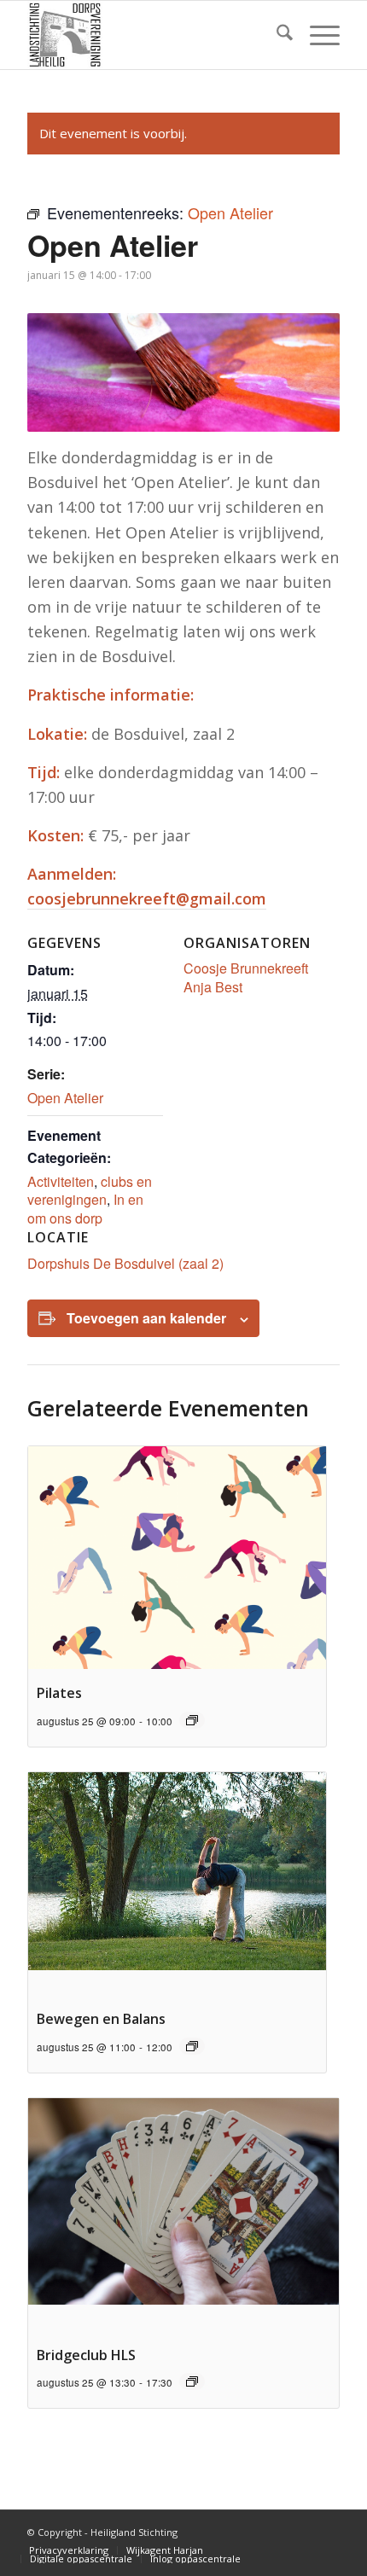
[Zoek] (276, 35)
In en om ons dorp (85, 1208)
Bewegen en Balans (101, 2019)
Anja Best (213, 987)
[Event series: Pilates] (192, 1720)
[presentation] (177, 1558)
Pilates (59, 1693)
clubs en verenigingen (90, 1190)
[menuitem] (276, 35)
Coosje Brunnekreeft (246, 968)
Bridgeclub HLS (86, 2355)
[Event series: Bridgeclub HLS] (192, 2381)
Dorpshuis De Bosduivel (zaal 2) (125, 1263)
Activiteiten (61, 1181)
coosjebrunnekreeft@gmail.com (147, 898)
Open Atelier (65, 1098)
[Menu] (316, 35)
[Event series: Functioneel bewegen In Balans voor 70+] (192, 2046)
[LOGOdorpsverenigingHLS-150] (152, 35)
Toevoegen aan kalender (146, 1318)
